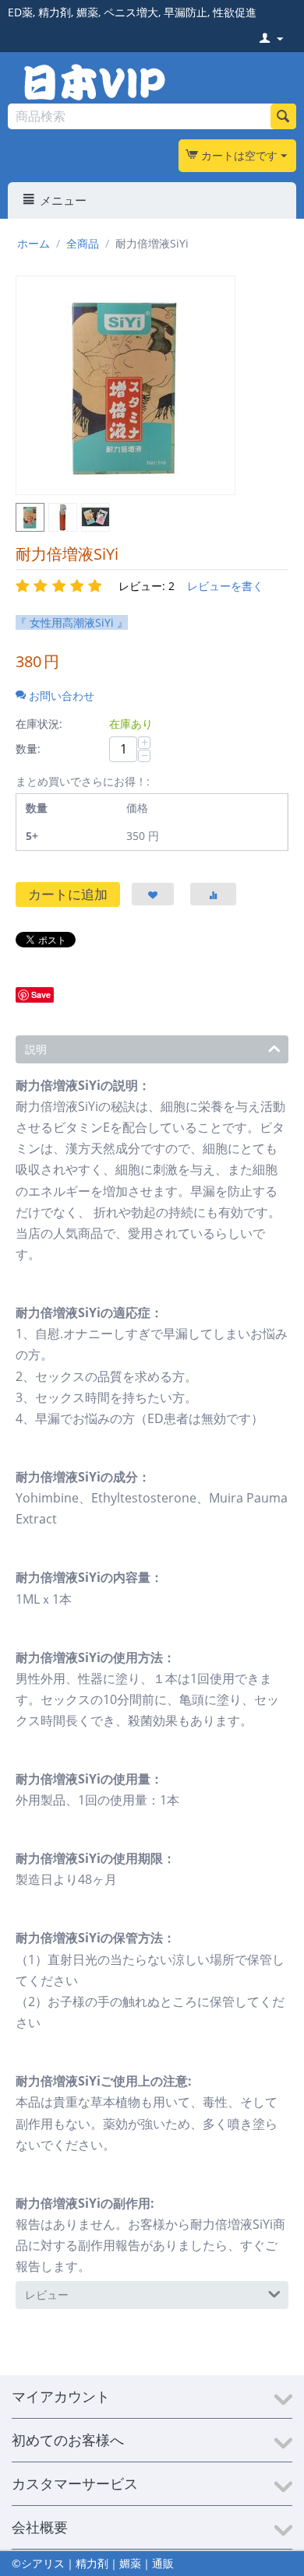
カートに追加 (68, 894)
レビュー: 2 (147, 586)
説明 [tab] (36, 1049)
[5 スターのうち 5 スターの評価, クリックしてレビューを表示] (61, 586)
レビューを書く (225, 586)
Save (41, 995)
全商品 (83, 243)
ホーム (34, 243)
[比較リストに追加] (213, 894)
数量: (28, 749)
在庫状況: (39, 724)
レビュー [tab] (47, 2295)
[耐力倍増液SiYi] (125, 385)
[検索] (283, 116)
